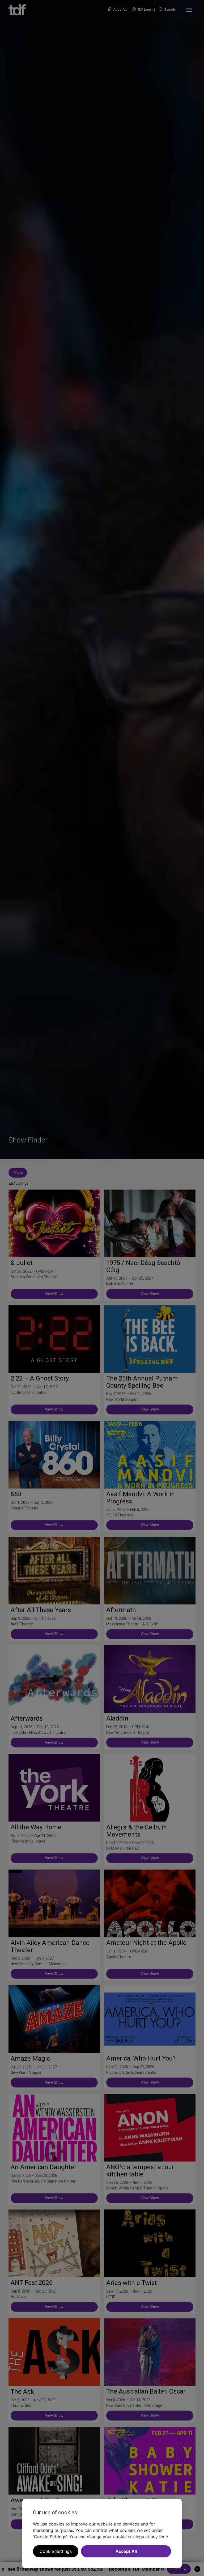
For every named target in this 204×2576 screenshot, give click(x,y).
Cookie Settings (56, 2551)
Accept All (126, 2551)
